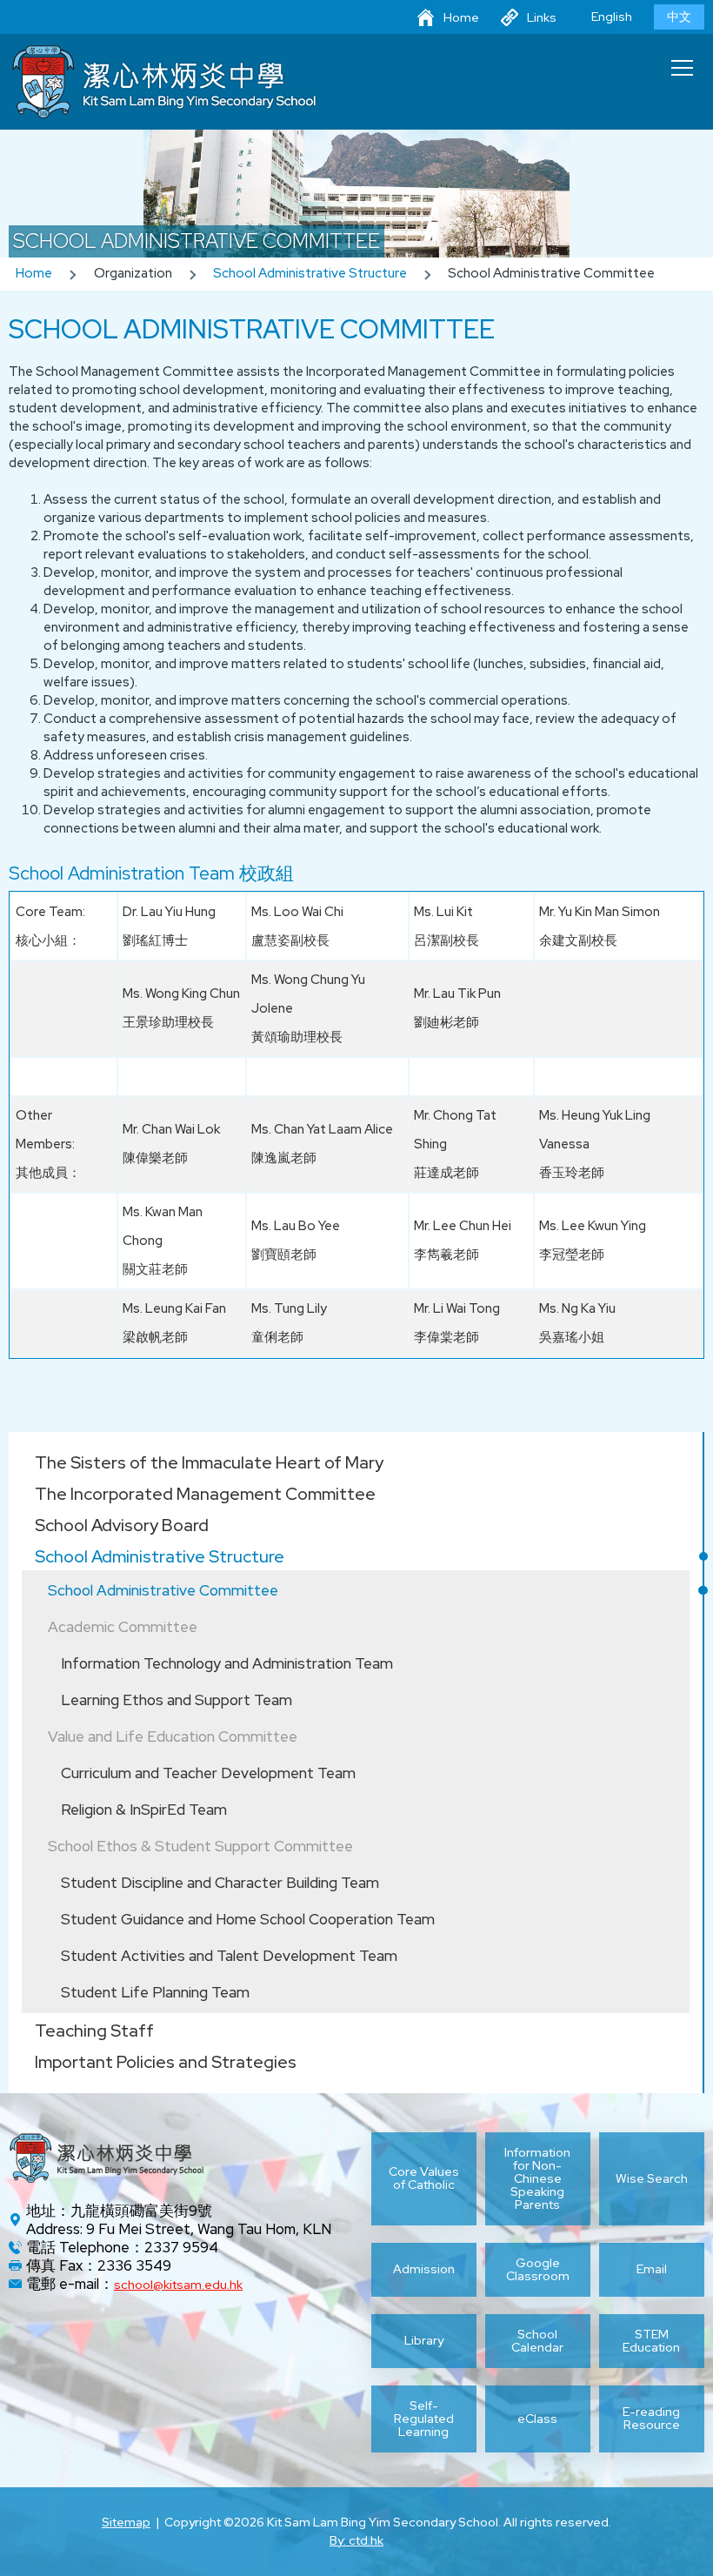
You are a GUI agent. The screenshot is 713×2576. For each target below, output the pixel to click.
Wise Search (652, 2178)
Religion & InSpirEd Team (144, 1810)
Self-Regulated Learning (424, 2419)
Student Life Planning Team (155, 1992)
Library (424, 2340)
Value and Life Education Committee (173, 1736)
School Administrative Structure (310, 273)
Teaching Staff (94, 2031)
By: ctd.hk (356, 2540)
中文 (679, 17)
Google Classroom (538, 2270)
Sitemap (126, 2522)
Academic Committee (123, 1627)
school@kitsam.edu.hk (178, 2285)
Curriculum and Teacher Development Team (208, 1773)
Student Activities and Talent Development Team (229, 1956)
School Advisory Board (122, 1525)
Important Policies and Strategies (166, 2062)
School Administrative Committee (163, 1590)
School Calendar (537, 2341)
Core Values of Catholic (424, 2178)
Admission (424, 2269)
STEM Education (651, 2341)
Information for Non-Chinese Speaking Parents (537, 2179)
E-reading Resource (651, 2418)
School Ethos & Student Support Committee (200, 1846)
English (612, 17)
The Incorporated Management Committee (205, 1494)
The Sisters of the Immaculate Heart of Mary (209, 1462)
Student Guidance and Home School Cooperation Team (248, 1919)
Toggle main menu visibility (683, 67)
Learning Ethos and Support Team (177, 1700)
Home (461, 17)
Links (542, 17)
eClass (537, 2419)
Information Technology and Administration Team (227, 1663)
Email (652, 2269)
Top (713, 2542)
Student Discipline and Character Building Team (220, 1883)
